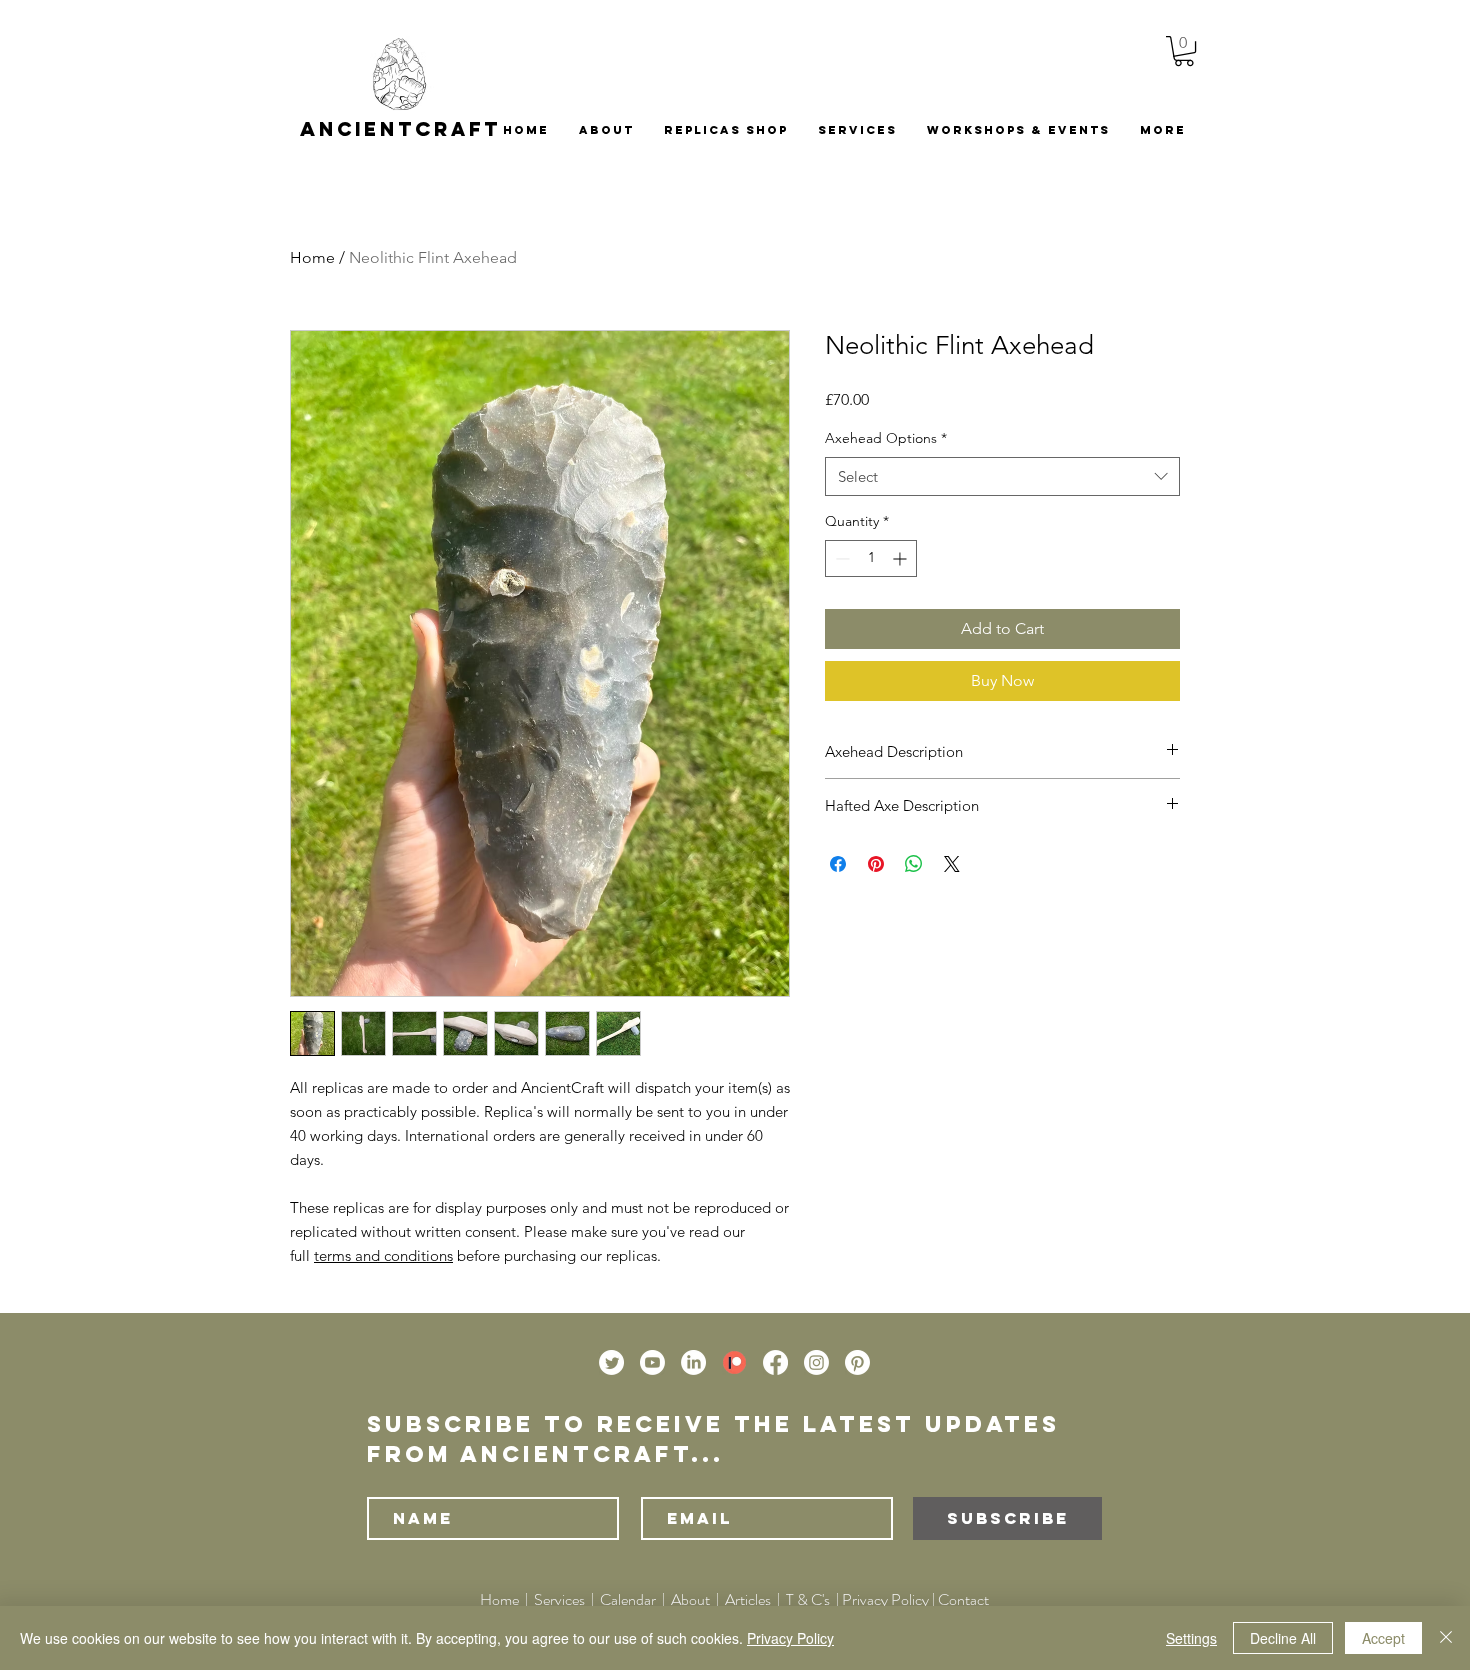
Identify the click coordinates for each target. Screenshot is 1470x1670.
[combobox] (1002, 476)
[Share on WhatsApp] (914, 864)
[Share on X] (952, 864)
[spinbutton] (871, 558)
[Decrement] (840, 558)
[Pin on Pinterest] (876, 864)
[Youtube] (652, 1362)
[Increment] (901, 558)
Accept (1383, 1638)
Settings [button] (1191, 1638)
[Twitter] (611, 1362)
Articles (748, 1599)
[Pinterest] (857, 1362)
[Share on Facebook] (838, 864)
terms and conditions (383, 1255)
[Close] (1446, 1638)
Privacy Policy (885, 1599)
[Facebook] (775, 1362)
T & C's (808, 1599)
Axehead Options (886, 438)
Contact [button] (963, 1599)
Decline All (1283, 1638)
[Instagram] (816, 1362)
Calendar (628, 1599)
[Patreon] (734, 1362)
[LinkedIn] (693, 1362)
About (692, 1599)
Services (559, 1599)
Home (312, 257)
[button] (1184, 51)
